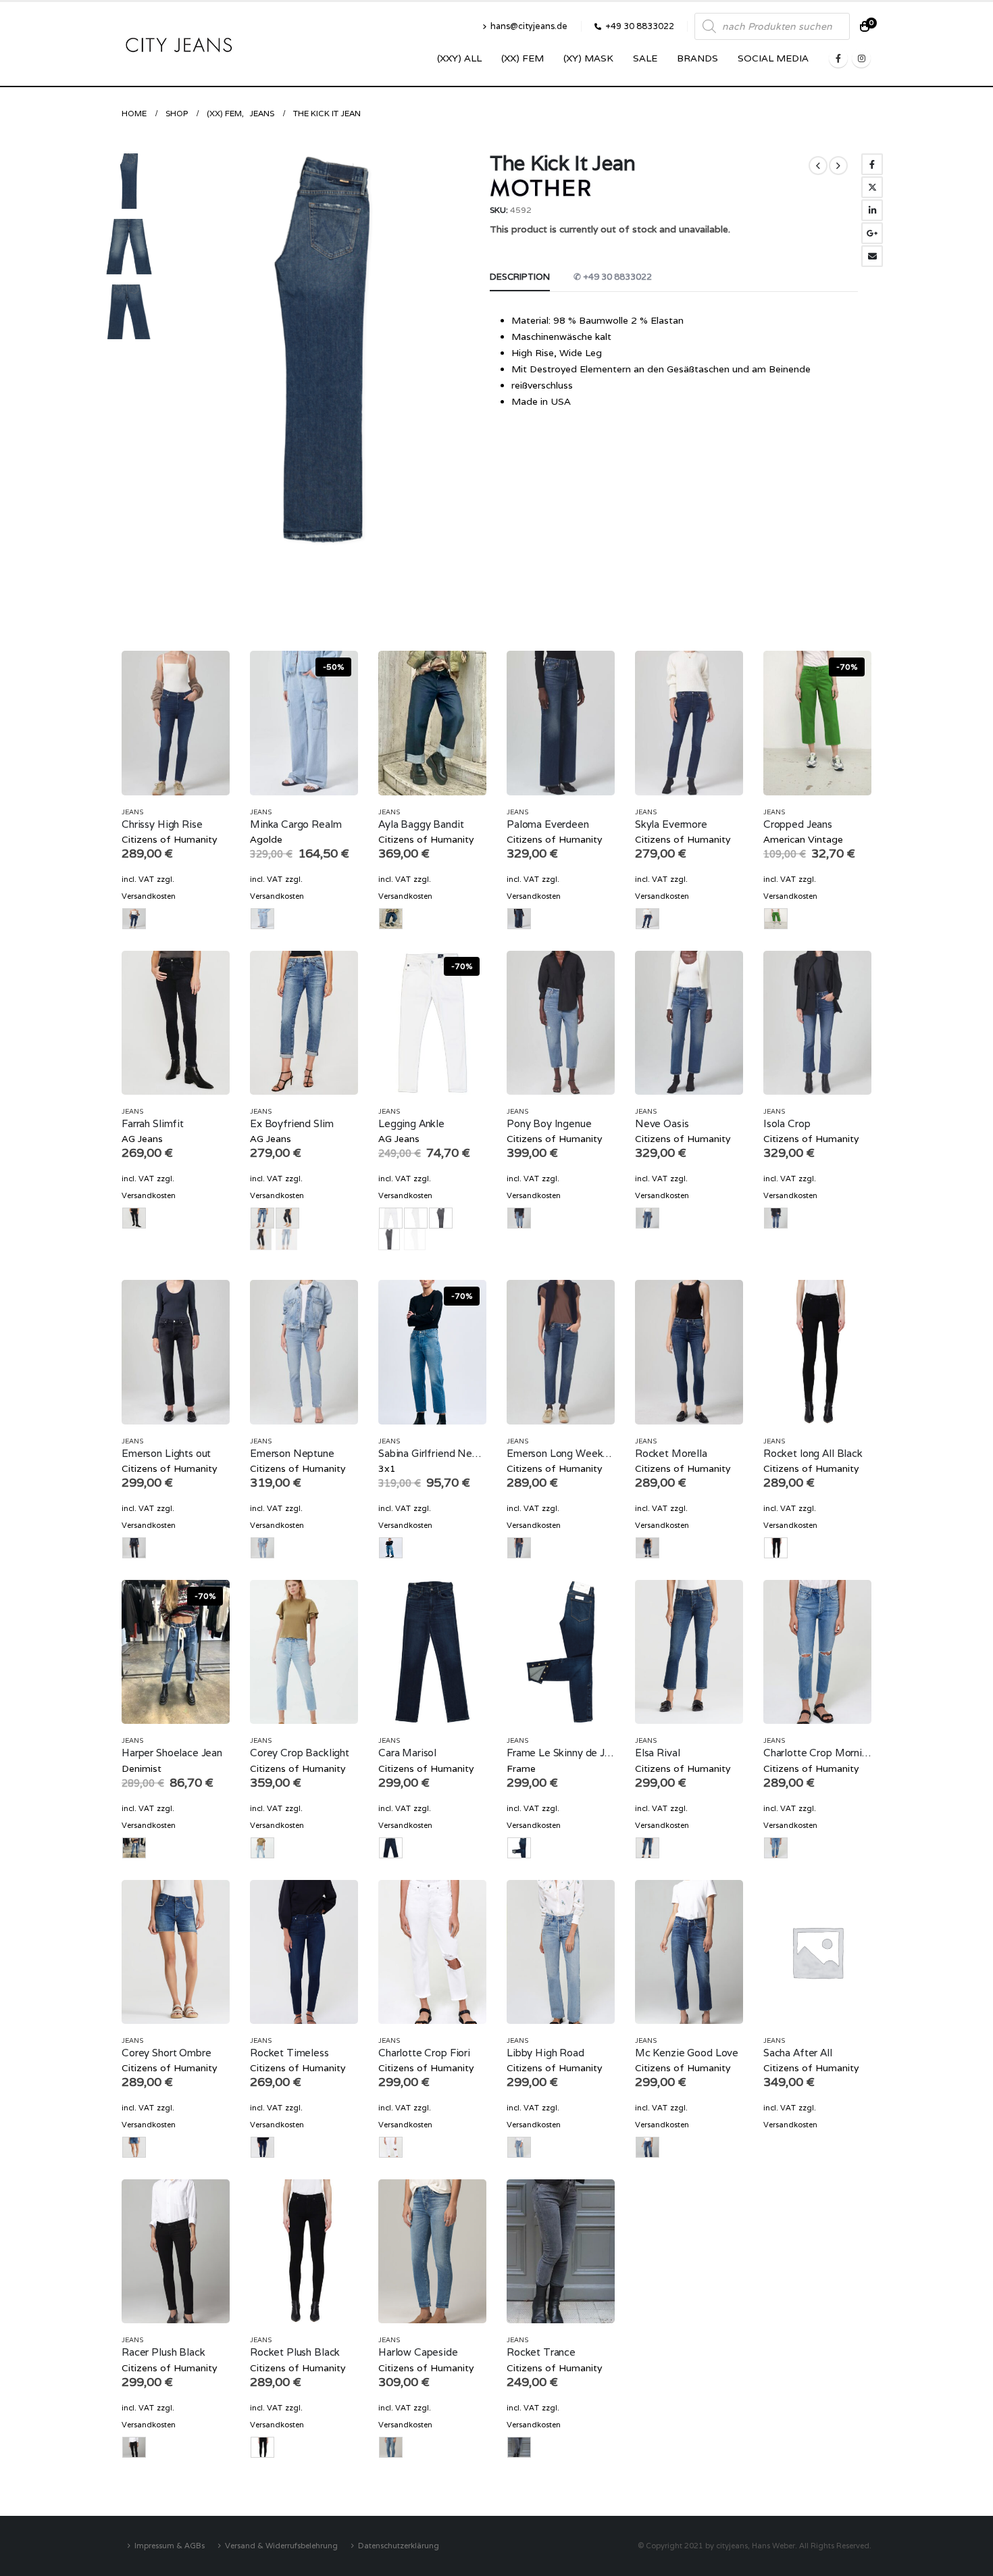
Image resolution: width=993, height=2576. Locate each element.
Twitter (872, 187)
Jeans (132, 812)
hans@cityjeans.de (529, 26)
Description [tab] (520, 277)
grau (389, 1239)
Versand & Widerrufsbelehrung (281, 2545)
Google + (872, 233)
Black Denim (261, 1239)
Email (872, 256)
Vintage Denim (286, 1239)
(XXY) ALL (459, 58)
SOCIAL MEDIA (773, 58)
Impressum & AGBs (170, 2545)
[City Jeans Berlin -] (179, 44)
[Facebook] (838, 58)
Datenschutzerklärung (399, 2545)
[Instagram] (861, 58)
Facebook (872, 164)
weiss (415, 1239)
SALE (645, 58)
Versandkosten (149, 896)
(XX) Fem (523, 58)
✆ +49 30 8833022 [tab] (613, 277)
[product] (176, 723)
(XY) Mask (588, 58)
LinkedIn (872, 210)
